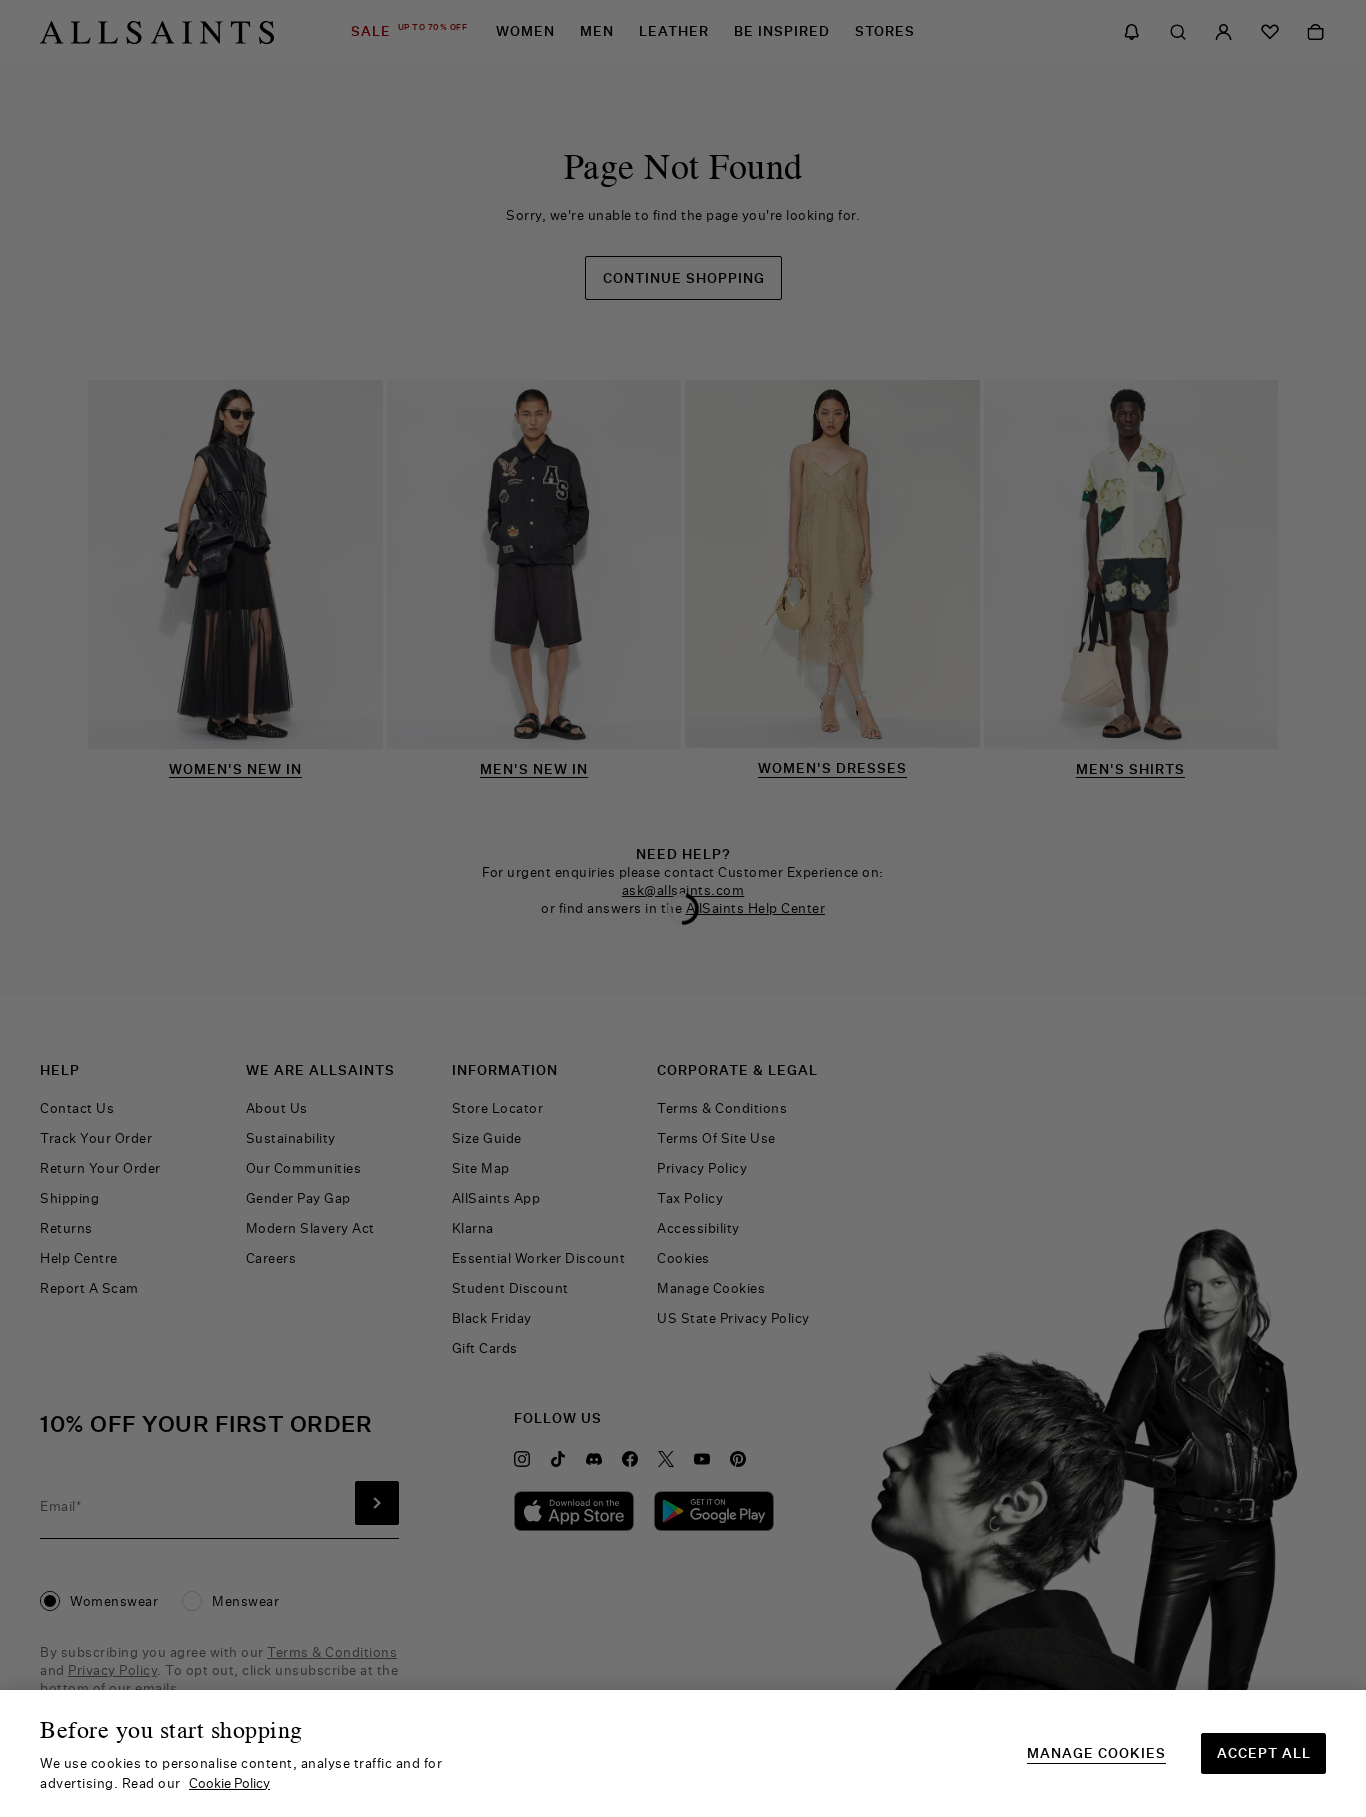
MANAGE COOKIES (1096, 1753)
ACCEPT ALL (1264, 1753)
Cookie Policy (229, 1783)
